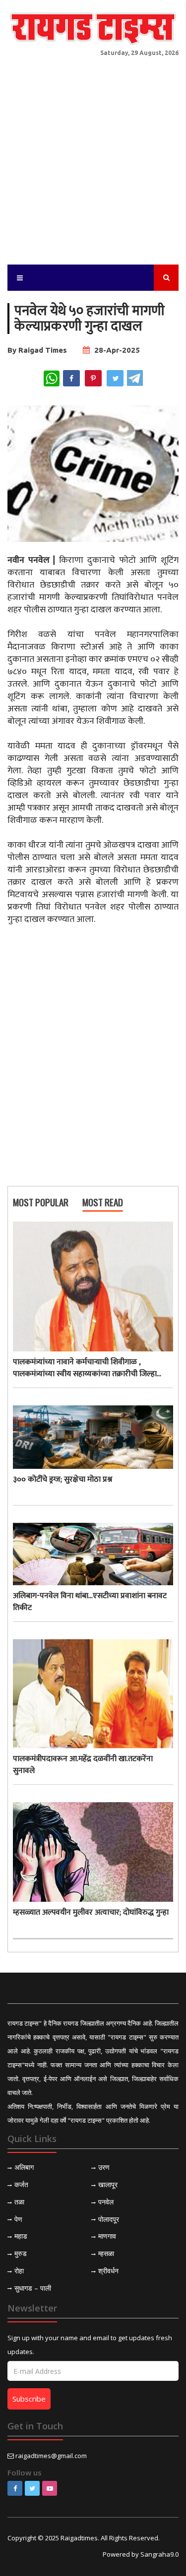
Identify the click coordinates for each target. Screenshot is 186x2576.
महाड (21, 2236)
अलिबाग (24, 2167)
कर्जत (21, 2184)
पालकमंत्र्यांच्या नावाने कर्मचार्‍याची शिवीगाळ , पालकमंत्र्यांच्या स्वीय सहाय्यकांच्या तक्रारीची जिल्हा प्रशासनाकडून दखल (85, 1368)
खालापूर (108, 2184)
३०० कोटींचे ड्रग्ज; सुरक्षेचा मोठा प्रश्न (62, 1480)
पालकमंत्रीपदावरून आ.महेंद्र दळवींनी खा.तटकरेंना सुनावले (83, 1765)
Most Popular (41, 1203)
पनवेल (106, 2202)
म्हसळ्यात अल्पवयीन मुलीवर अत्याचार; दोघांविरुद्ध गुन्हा (91, 1913)
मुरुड (21, 2253)
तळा (19, 2202)
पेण (18, 2219)
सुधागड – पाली (33, 2288)
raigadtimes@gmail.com (51, 2456)
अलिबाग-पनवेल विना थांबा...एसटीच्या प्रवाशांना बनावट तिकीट (90, 1602)
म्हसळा (106, 2253)
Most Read (103, 1203)
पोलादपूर (109, 2219)
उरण (104, 2167)
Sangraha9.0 (159, 2554)
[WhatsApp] (52, 378)
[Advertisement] (93, 156)
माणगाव (107, 2236)
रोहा (19, 2271)
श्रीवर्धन (108, 2271)
